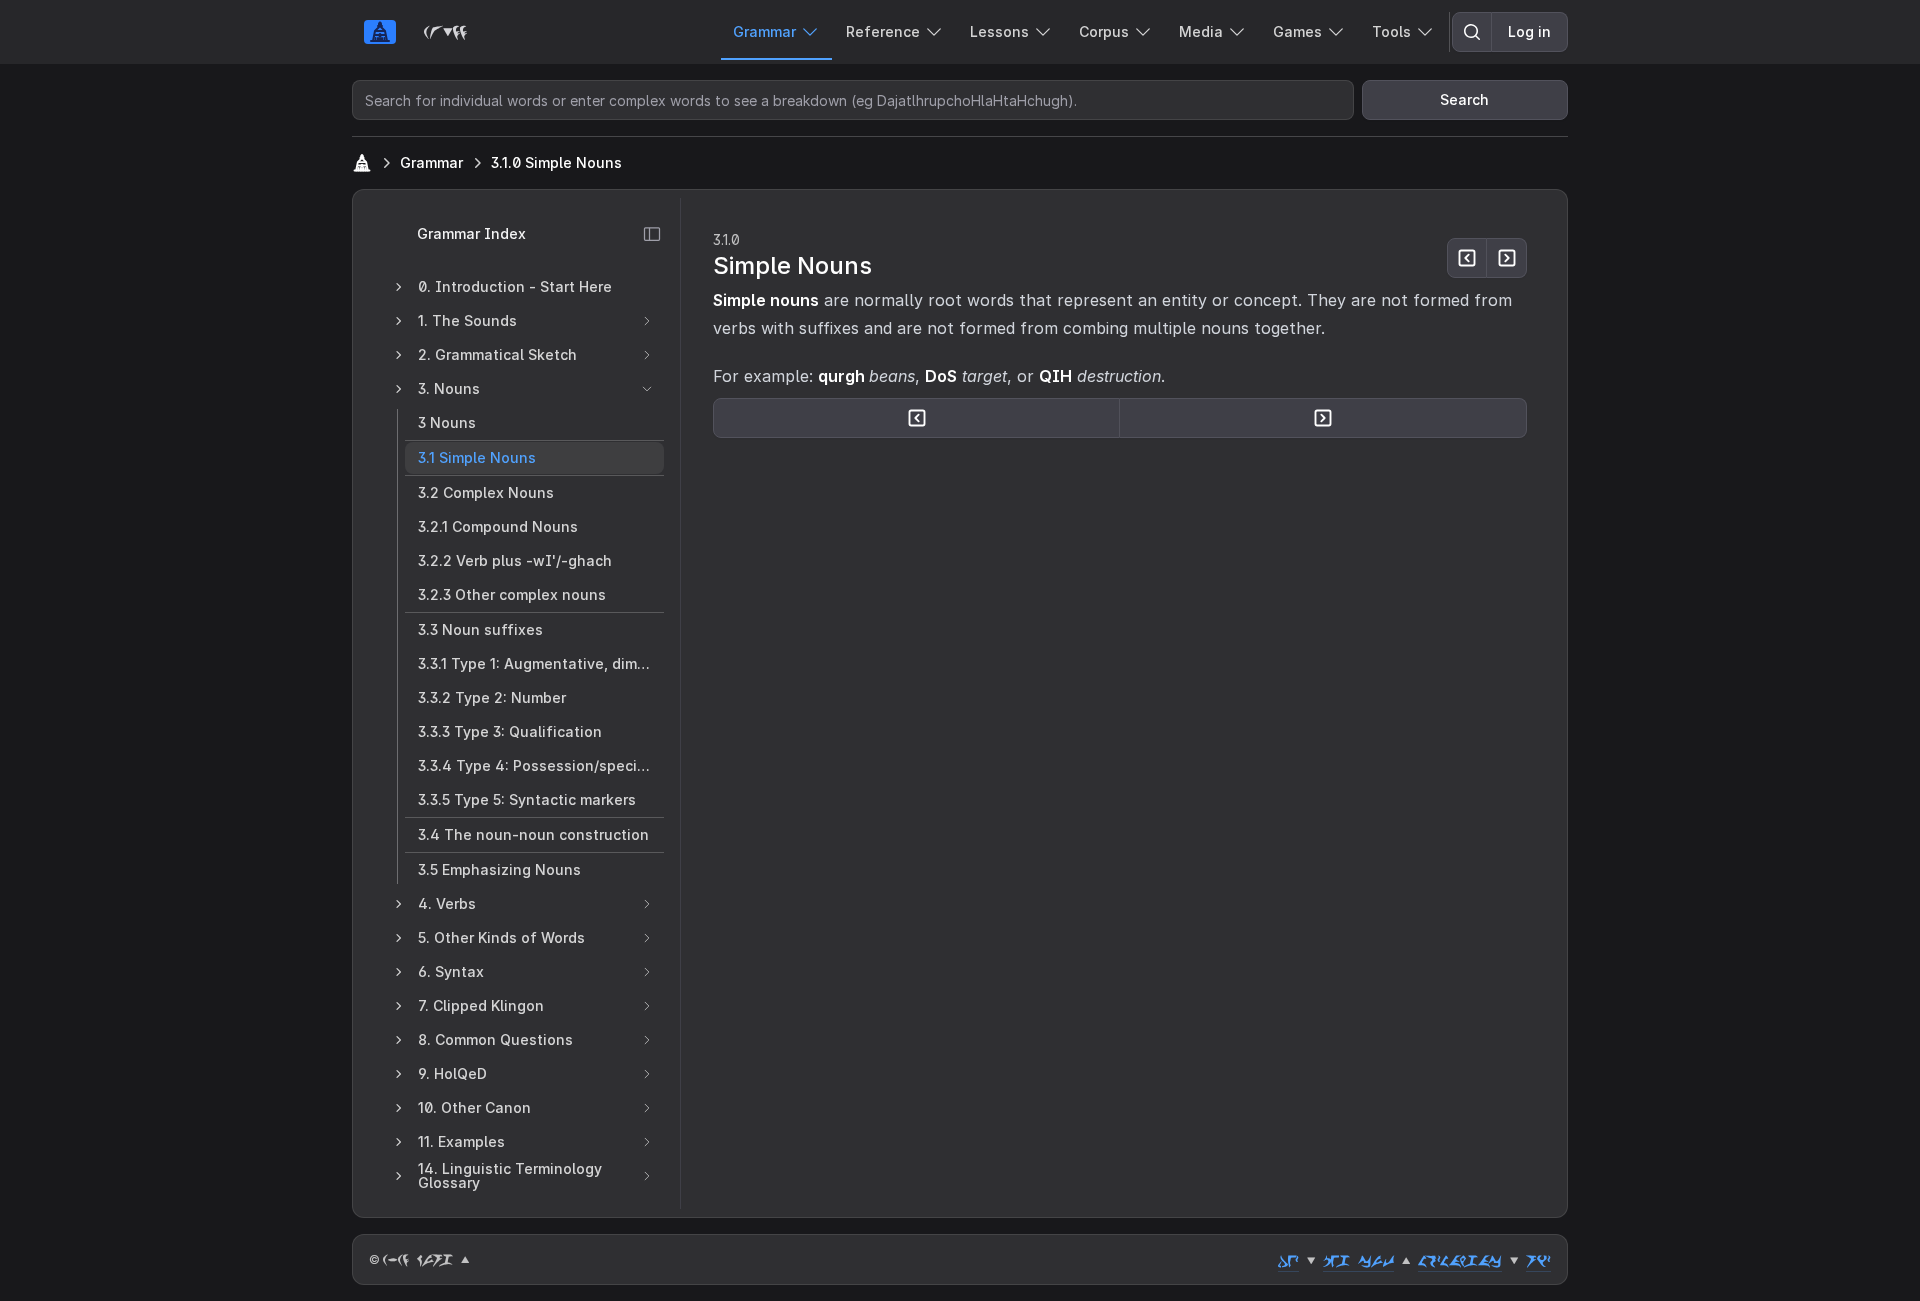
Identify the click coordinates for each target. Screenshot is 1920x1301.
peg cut (1358, 1260)
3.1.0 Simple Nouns (556, 162)
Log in (1529, 31)
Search (1464, 99)
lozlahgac (1460, 1260)
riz (1538, 1260)
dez (1288, 1260)
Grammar (431, 162)
